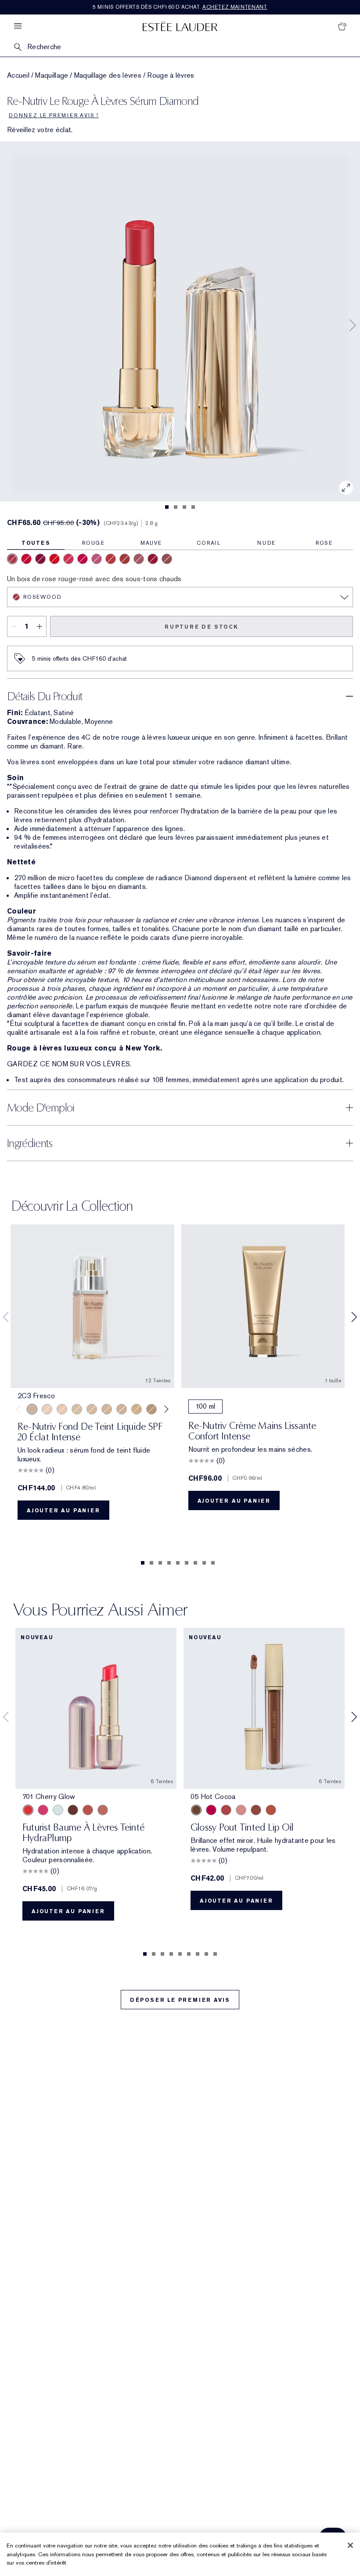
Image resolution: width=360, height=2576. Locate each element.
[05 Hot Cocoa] (196, 1810)
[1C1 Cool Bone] (47, 1409)
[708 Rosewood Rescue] (103, 1810)
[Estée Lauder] (180, 26)
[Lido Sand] (139, 559)
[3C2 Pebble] (122, 1409)
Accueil (18, 76)
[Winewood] (40, 559)
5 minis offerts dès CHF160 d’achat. (180, 7)
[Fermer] (350, 2545)
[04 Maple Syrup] (256, 1810)
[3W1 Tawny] (137, 1409)
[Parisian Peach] (83, 559)
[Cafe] (125, 559)
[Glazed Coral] (111, 559)
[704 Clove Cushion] (73, 1810)
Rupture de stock (202, 627)
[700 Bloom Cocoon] (88, 1810)
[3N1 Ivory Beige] (92, 1409)
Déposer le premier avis (180, 2000)
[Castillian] (26, 559)
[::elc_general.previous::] (20, 1409)
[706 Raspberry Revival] (43, 1810)
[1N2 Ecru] (62, 1409)
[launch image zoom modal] (346, 488)
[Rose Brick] (167, 559)
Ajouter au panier (63, 1511)
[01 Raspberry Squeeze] (211, 1810)
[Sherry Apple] (153, 559)
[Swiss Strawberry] (68, 559)
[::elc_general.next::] (164, 1409)
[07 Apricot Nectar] (271, 1810)
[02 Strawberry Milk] (241, 1810)
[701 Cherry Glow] (28, 1810)
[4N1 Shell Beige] (151, 1409)
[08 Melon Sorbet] (226, 1810)
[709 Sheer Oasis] (58, 1810)
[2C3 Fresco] (32, 1409)
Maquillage (52, 76)
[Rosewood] (12, 559)
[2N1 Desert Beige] (77, 1409)
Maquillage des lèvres (108, 76)
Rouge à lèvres (171, 76)
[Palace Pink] (97, 559)
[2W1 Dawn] (107, 1409)
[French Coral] (54, 559)
